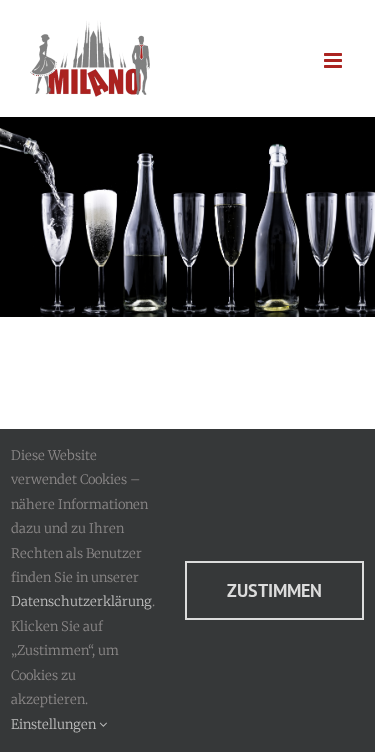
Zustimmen (274, 590)
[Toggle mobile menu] (334, 60)
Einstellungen (55, 724)
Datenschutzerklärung (81, 601)
